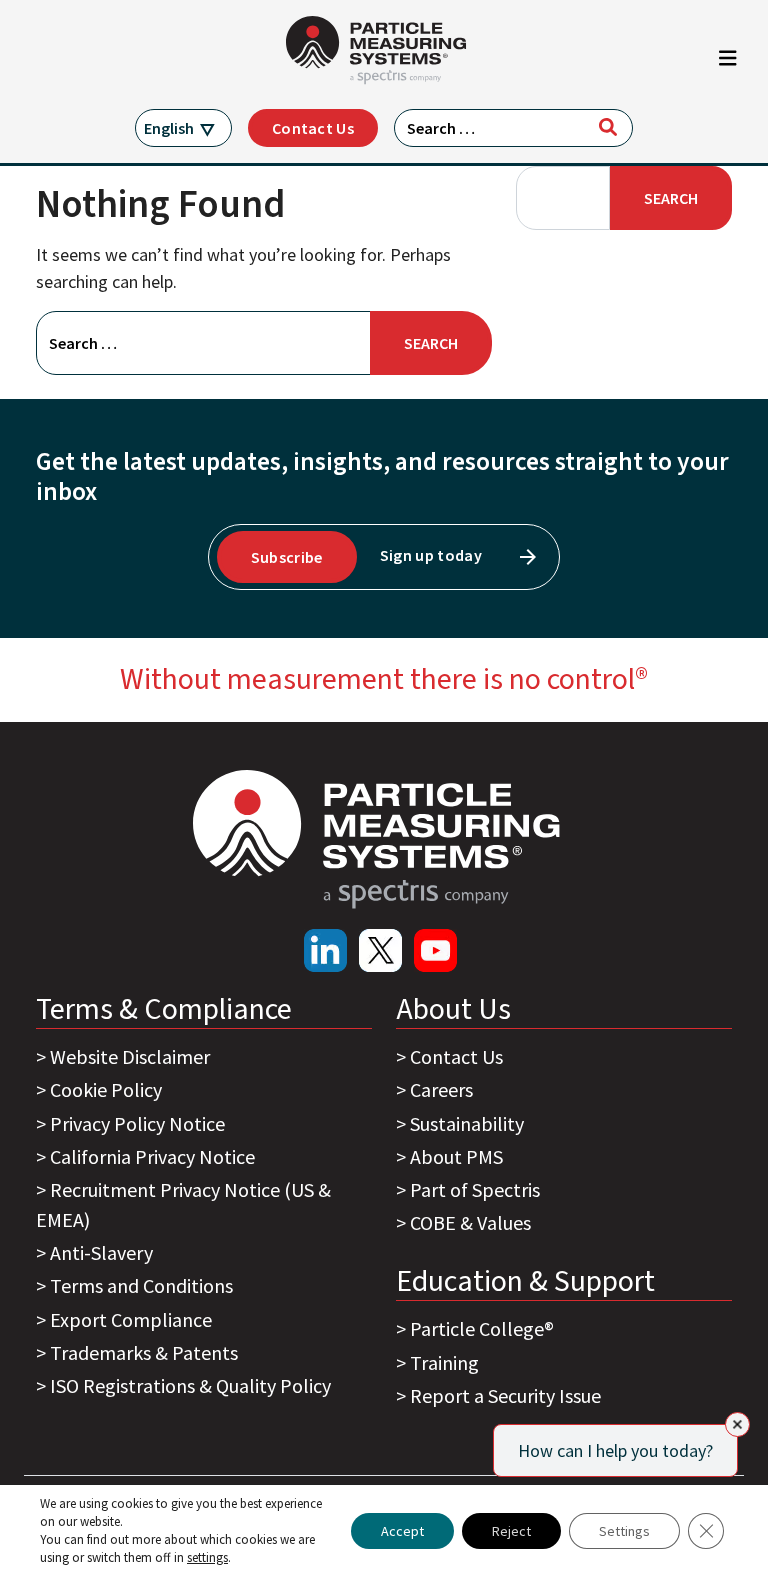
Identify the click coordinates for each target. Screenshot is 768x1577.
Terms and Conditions (141, 1285)
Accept (402, 1531)
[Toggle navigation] (728, 63)
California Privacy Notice (152, 1156)
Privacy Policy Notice (137, 1123)
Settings (624, 1531)
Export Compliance (131, 1319)
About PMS (456, 1156)
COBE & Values (470, 1222)
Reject (511, 1531)
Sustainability (467, 1123)
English (169, 128)
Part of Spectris (475, 1189)
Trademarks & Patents (144, 1352)
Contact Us (313, 128)
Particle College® (482, 1328)
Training (444, 1362)
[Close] (737, 1424)
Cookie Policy (106, 1089)
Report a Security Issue (505, 1395)
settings (207, 1557)
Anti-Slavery (101, 1252)
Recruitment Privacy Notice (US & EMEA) (183, 1204)
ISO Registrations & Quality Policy (190, 1385)
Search (671, 198)
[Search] (608, 127)
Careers (441, 1089)
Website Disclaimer (130, 1056)
